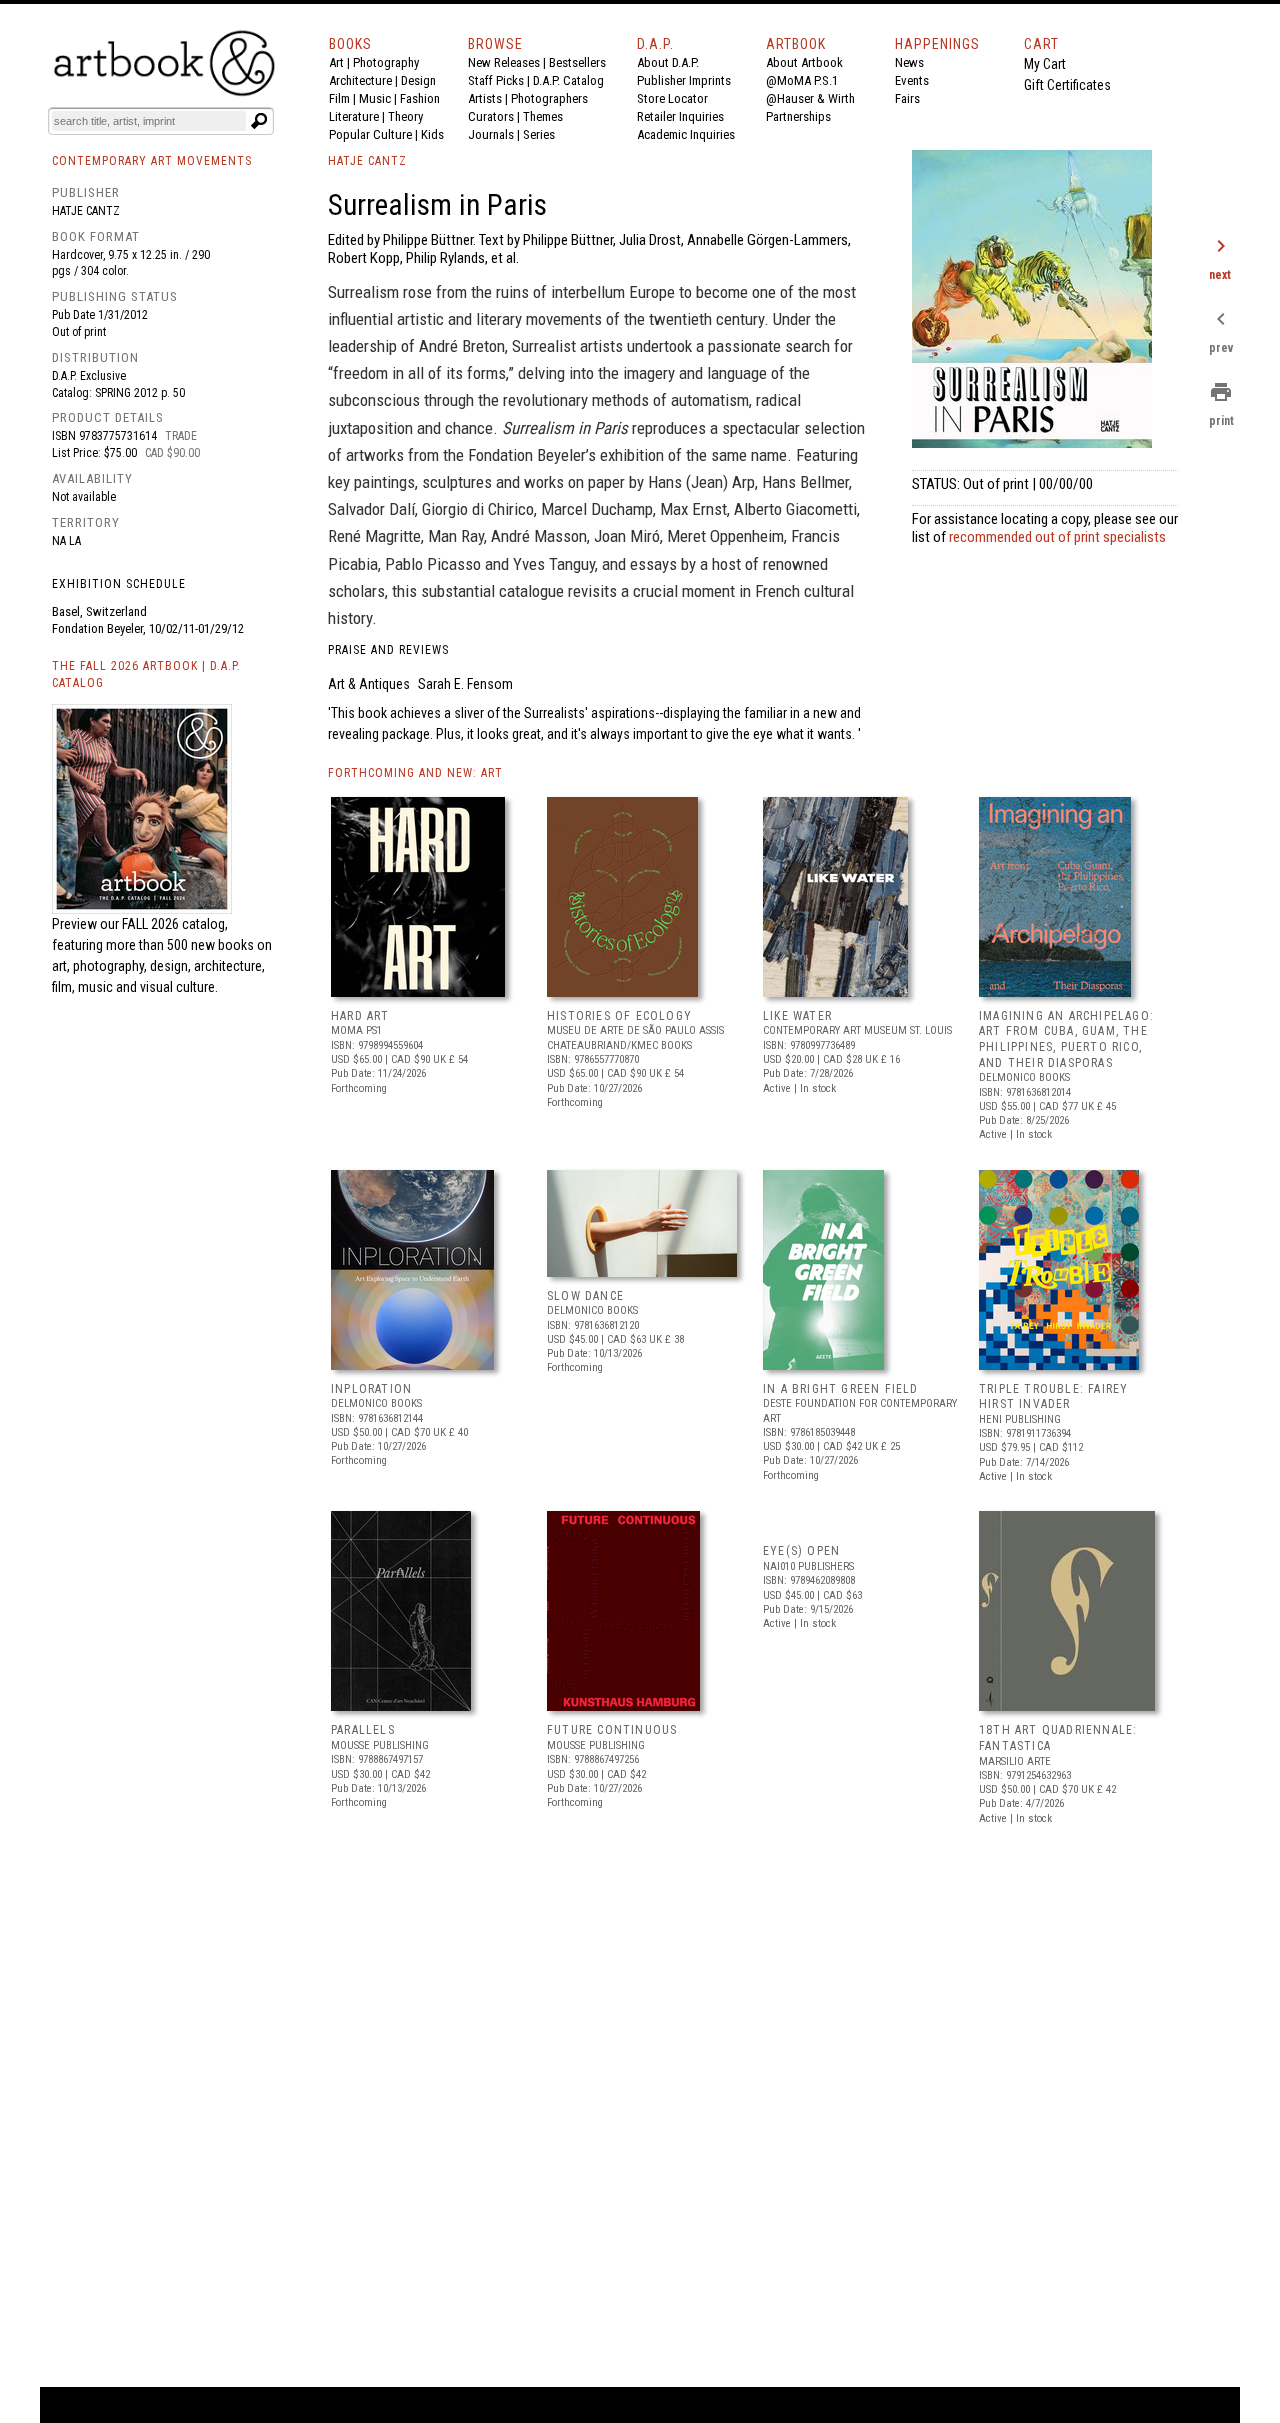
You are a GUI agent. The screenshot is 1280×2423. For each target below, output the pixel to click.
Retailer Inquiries (680, 116)
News (909, 62)
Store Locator (672, 98)
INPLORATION (371, 1389)
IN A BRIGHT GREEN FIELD (841, 1389)
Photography (386, 62)
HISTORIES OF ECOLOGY (619, 1016)
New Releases (504, 62)
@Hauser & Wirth (810, 98)
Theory (405, 116)
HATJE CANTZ (367, 161)
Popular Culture (370, 134)
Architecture (360, 80)
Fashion (420, 98)
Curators (491, 116)
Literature (354, 116)
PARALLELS (363, 1730)
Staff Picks (496, 80)
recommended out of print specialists (1057, 537)
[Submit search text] (259, 121)
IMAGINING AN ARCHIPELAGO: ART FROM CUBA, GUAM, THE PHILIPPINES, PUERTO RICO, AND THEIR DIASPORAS (1066, 1039)
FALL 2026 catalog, (175, 924)
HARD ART (360, 1016)
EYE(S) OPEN (801, 1551)
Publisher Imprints (684, 80)
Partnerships (798, 116)
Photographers (549, 98)
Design (418, 80)
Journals (491, 134)
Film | (344, 98)
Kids (432, 134)
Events (912, 80)
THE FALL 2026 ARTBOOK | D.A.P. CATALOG (146, 674)
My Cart (1045, 64)
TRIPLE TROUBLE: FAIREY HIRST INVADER (1053, 1397)
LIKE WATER (797, 1016)
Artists (485, 98)
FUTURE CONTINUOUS (612, 1730)
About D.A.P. (668, 62)
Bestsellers (577, 62)
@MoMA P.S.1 (802, 80)
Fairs (907, 98)
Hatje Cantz (86, 211)
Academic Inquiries (686, 134)
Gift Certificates (1067, 85)
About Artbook (804, 62)
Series (539, 134)
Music (375, 98)
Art (336, 62)
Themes (543, 116)
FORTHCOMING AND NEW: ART (415, 773)
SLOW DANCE (585, 1296)
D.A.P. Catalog (568, 80)
